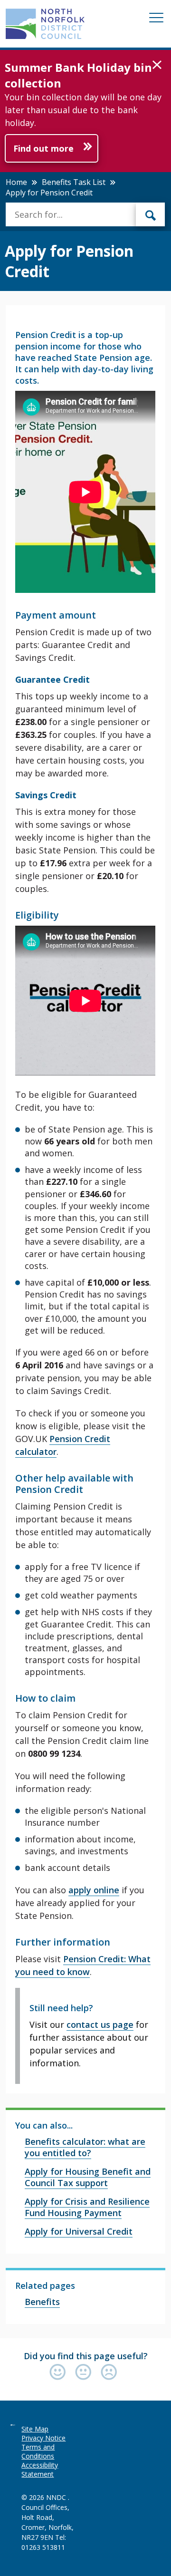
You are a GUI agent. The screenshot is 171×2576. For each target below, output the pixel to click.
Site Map (35, 2429)
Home (16, 182)
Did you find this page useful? (86, 2356)
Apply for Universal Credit (79, 2231)
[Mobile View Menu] (156, 19)
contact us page (100, 2024)
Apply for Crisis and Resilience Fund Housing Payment (87, 2207)
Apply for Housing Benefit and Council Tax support (88, 2177)
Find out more (43, 148)
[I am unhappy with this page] (109, 2373)
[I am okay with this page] (85, 2373)
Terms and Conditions (38, 2451)
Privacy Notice (43, 2438)
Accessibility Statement (40, 2469)
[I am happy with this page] (60, 2373)
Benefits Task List (74, 182)
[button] (157, 65)
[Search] (151, 214)
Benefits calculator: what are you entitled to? (85, 2147)
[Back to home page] (45, 24)
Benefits (42, 2302)
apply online (94, 1890)
